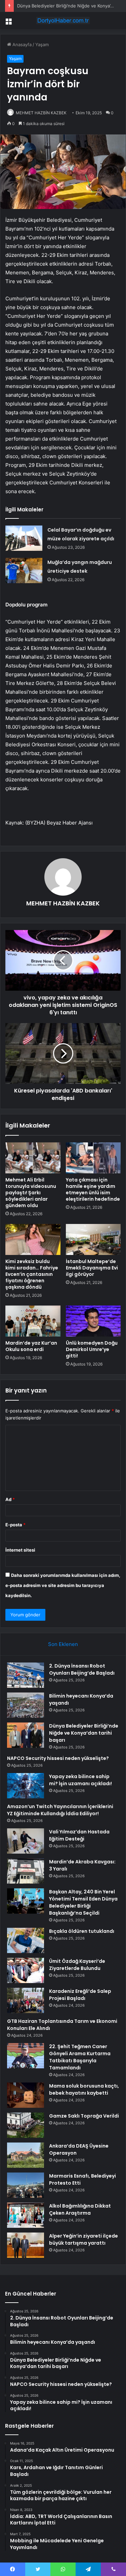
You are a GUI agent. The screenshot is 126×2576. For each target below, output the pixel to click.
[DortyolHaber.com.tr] (63, 21)
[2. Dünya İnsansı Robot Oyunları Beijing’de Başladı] (26, 1675)
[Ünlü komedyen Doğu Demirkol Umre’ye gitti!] (93, 1321)
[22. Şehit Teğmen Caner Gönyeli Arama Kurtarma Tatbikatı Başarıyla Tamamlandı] (26, 2056)
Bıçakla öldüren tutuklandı (82, 1931)
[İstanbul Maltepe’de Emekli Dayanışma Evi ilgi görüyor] (93, 1239)
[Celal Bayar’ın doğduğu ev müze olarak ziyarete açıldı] (24, 538)
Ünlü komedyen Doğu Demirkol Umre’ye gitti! (92, 1349)
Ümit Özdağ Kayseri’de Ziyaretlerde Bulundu (77, 1965)
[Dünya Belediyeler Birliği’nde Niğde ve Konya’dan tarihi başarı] (26, 1735)
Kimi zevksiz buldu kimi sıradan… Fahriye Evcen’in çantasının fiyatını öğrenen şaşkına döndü (32, 1274)
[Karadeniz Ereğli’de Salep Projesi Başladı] (26, 2000)
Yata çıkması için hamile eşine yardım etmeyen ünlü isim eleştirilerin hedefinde (93, 1189)
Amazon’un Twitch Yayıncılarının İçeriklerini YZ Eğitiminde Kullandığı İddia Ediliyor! (60, 1810)
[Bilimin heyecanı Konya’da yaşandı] (26, 1705)
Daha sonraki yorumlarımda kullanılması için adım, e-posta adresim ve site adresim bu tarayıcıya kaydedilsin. (63, 1585)
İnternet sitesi (20, 1550)
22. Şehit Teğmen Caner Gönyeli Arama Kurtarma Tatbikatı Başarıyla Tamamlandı (80, 2057)
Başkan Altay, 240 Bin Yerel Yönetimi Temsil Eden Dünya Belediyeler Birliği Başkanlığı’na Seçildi (83, 1902)
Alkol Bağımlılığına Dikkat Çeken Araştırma (80, 2209)
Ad (10, 1499)
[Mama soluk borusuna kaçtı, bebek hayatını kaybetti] (26, 2095)
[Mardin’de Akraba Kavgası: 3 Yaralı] (26, 1871)
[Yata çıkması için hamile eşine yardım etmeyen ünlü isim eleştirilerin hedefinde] (93, 1158)
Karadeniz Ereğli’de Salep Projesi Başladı (80, 1995)
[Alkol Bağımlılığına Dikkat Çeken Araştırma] (26, 2215)
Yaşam (42, 44)
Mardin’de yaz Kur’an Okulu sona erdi (31, 1346)
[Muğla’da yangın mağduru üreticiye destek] (24, 571)
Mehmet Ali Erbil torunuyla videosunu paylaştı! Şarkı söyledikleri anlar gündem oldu (31, 1193)
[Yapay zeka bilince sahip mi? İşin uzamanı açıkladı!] (26, 1786)
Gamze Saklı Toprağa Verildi (84, 2116)
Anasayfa (21, 44)
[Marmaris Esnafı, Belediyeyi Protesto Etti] (26, 2185)
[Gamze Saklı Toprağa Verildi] (26, 2125)
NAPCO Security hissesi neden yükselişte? (58, 1758)
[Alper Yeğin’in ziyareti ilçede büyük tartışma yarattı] (26, 2245)
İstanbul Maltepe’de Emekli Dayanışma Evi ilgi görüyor (92, 1268)
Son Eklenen (63, 1644)
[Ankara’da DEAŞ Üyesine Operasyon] (26, 2155)
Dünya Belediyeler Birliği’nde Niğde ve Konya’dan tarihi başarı (84, 1733)
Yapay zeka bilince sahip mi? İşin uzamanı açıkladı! (80, 1780)
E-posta (15, 1525)
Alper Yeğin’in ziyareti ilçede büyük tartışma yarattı (83, 2239)
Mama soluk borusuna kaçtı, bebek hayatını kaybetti (84, 2089)
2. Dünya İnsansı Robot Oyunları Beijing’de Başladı (82, 1669)
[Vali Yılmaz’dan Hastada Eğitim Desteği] (26, 1841)
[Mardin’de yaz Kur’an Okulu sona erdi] (33, 1321)
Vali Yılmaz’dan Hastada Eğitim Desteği (79, 1835)
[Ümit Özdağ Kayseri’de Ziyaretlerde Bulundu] (26, 1970)
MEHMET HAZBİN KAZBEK (41, 113)
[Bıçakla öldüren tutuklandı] (26, 1940)
